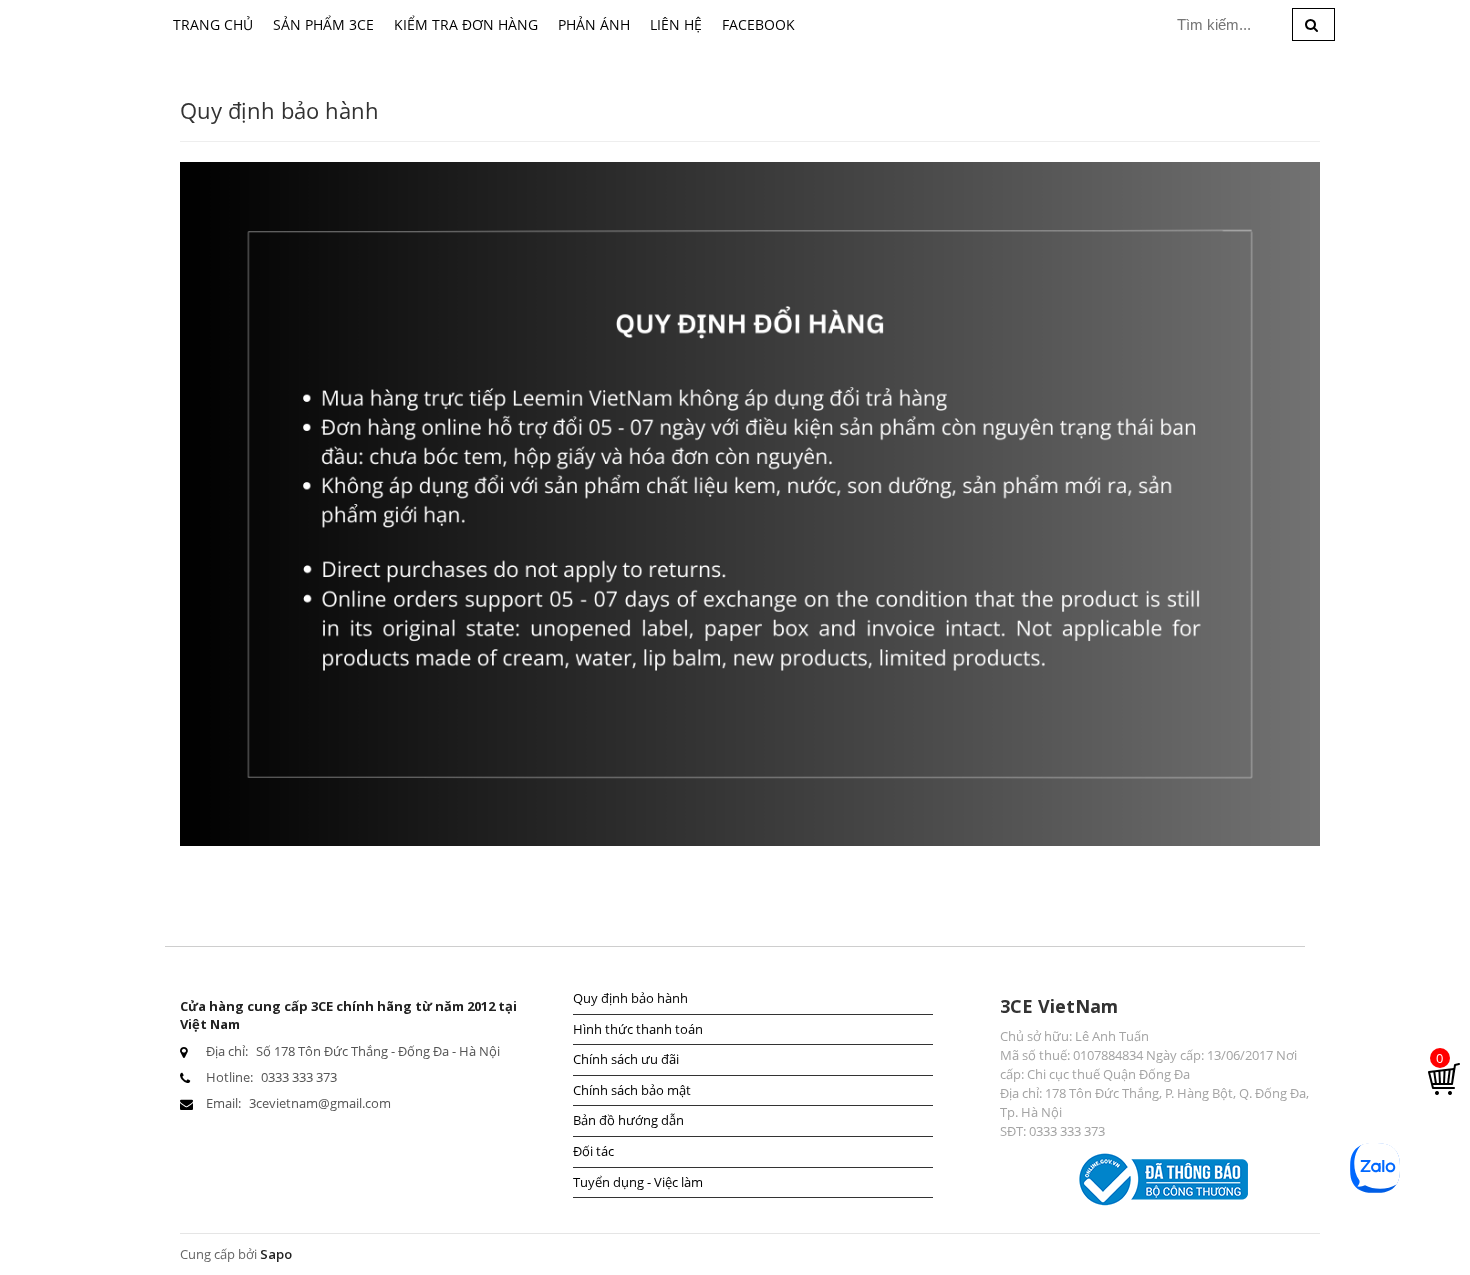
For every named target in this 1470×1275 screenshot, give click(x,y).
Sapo (276, 1254)
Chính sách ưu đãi (626, 1059)
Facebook (758, 24)
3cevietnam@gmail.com (320, 1103)
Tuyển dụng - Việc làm (638, 1182)
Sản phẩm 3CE (323, 24)
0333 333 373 (299, 1077)
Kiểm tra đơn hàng (466, 24)
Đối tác (593, 1151)
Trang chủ (213, 24)
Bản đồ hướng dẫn (628, 1120)
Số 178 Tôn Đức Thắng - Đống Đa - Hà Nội (378, 1051)
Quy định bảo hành (630, 998)
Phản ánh (594, 24)
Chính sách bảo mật (632, 1090)
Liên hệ (676, 24)
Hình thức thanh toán (638, 1029)
